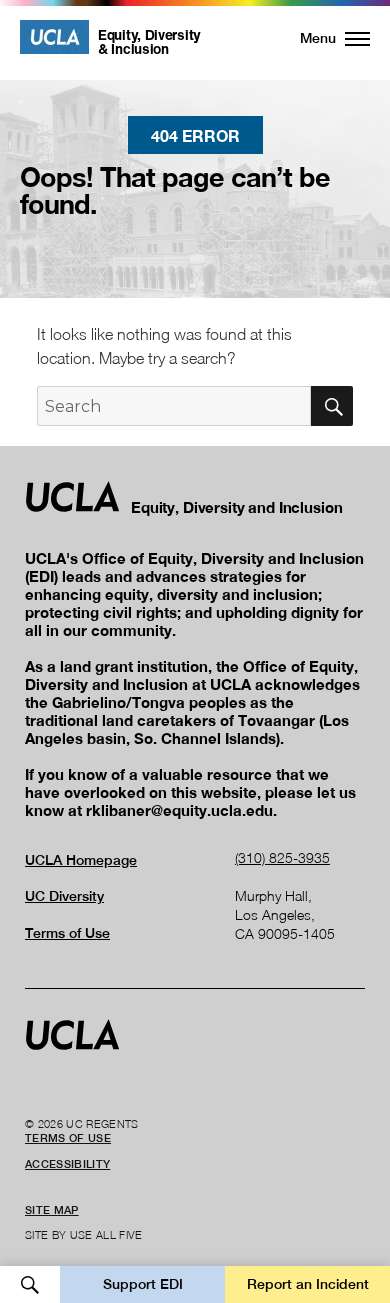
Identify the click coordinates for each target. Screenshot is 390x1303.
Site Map (52, 1210)
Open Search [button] (30, 1284)
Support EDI (143, 1284)
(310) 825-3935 (282, 857)
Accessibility (67, 1164)
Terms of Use (67, 933)
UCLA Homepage (81, 860)
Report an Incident (308, 1284)
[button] (323, 38)
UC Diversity (64, 896)
